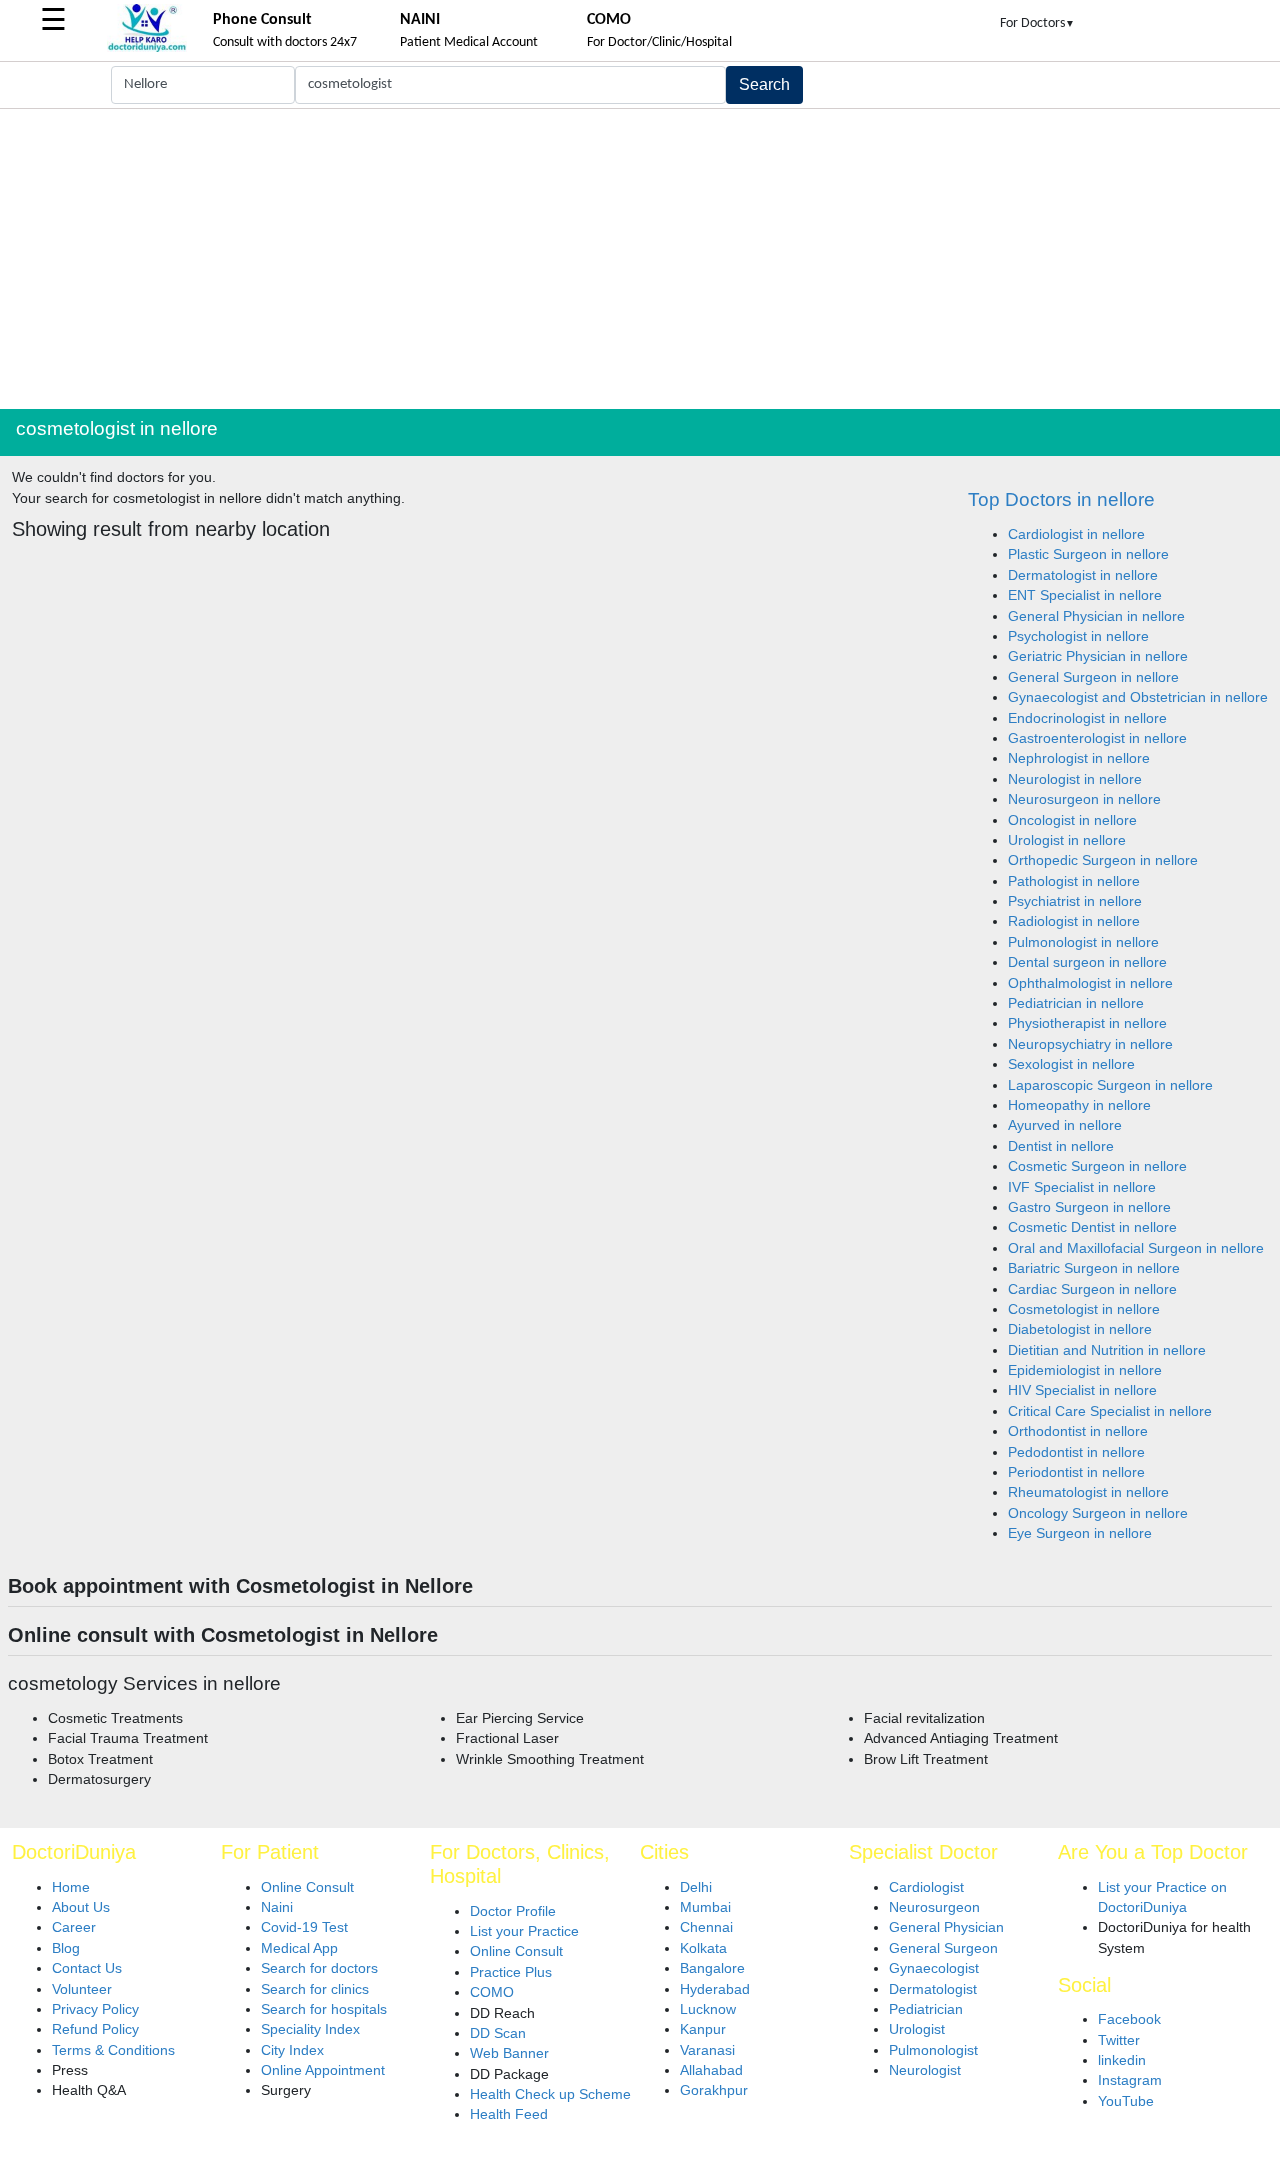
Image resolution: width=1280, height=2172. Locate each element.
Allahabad (711, 2070)
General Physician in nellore (1096, 616)
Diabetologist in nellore (1080, 1329)
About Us (81, 1907)
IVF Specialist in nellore (1082, 1187)
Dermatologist (933, 1989)
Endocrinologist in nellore (1087, 718)
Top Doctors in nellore (1061, 499)
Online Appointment (323, 2070)
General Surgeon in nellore (1093, 677)
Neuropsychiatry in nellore (1090, 1044)
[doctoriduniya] (147, 48)
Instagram (1130, 2080)
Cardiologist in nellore (1076, 534)
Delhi (696, 1887)
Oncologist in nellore (1072, 820)
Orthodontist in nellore (1078, 1431)
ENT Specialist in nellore (1085, 595)
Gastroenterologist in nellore (1097, 738)
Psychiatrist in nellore (1075, 901)
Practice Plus (511, 1972)
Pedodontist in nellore (1076, 1452)
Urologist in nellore (1067, 840)
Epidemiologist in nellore (1085, 1370)
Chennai (706, 1927)
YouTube (1126, 2101)
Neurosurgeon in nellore (1084, 799)
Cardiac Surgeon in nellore (1092, 1289)
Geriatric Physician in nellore (1098, 656)
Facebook (1129, 2019)
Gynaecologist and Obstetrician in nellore (1138, 697)
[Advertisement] (640, 259)
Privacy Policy (95, 2009)
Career (74, 1927)
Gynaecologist (934, 1968)
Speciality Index (310, 2029)
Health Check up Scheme (550, 2094)
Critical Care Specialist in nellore (1110, 1411)
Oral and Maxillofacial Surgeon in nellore (1136, 1248)
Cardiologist (926, 1887)
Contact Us (87, 1968)
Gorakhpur (714, 2090)
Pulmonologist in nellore (1083, 942)
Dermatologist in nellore (1083, 575)
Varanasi (707, 2050)
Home (71, 1887)
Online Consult (307, 1887)
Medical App (299, 1948)
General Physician (946, 1927)
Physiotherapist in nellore (1087, 1023)
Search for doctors (319, 1968)
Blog (66, 1948)
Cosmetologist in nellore (1084, 1309)
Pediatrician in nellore (1076, 1003)
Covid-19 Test (304, 1927)
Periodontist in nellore (1076, 1472)
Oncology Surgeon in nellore (1098, 1513)
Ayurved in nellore (1065, 1125)
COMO (492, 1992)
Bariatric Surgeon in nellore (1094, 1268)
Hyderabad (715, 1989)
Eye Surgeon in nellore (1080, 1533)
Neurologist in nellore (1075, 779)
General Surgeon (943, 1948)
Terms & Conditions (113, 2050)
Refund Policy (95, 2029)
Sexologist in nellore (1071, 1064)
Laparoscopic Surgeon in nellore (1110, 1085)
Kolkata (703, 1948)
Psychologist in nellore (1078, 636)
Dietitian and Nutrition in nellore (1107, 1350)
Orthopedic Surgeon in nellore (1103, 860)
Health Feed (509, 2114)
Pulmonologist (933, 2050)
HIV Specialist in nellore (1082, 1390)
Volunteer (82, 1989)
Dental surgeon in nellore (1087, 962)
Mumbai (705, 1907)
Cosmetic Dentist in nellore (1092, 1227)
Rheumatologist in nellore (1088, 1492)
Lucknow (708, 2009)
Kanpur (703, 2029)
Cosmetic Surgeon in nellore (1097, 1166)
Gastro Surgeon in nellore (1089, 1207)
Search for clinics (315, 1989)
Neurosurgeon (934, 1907)
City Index (292, 2050)
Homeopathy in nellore (1079, 1105)
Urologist (917, 2029)
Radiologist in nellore (1074, 921)
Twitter (1119, 2040)
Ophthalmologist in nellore (1090, 983)
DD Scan (498, 2033)
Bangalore (712, 1968)
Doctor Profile (513, 1911)
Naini (277, 1907)
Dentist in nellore (1061, 1146)
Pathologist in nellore (1074, 881)
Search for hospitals (324, 2009)
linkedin (1122, 2060)
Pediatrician (926, 2009)
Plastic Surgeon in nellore (1088, 554)
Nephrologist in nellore (1079, 758)
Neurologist (925, 2070)
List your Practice (524, 1931)
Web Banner (509, 2053)
